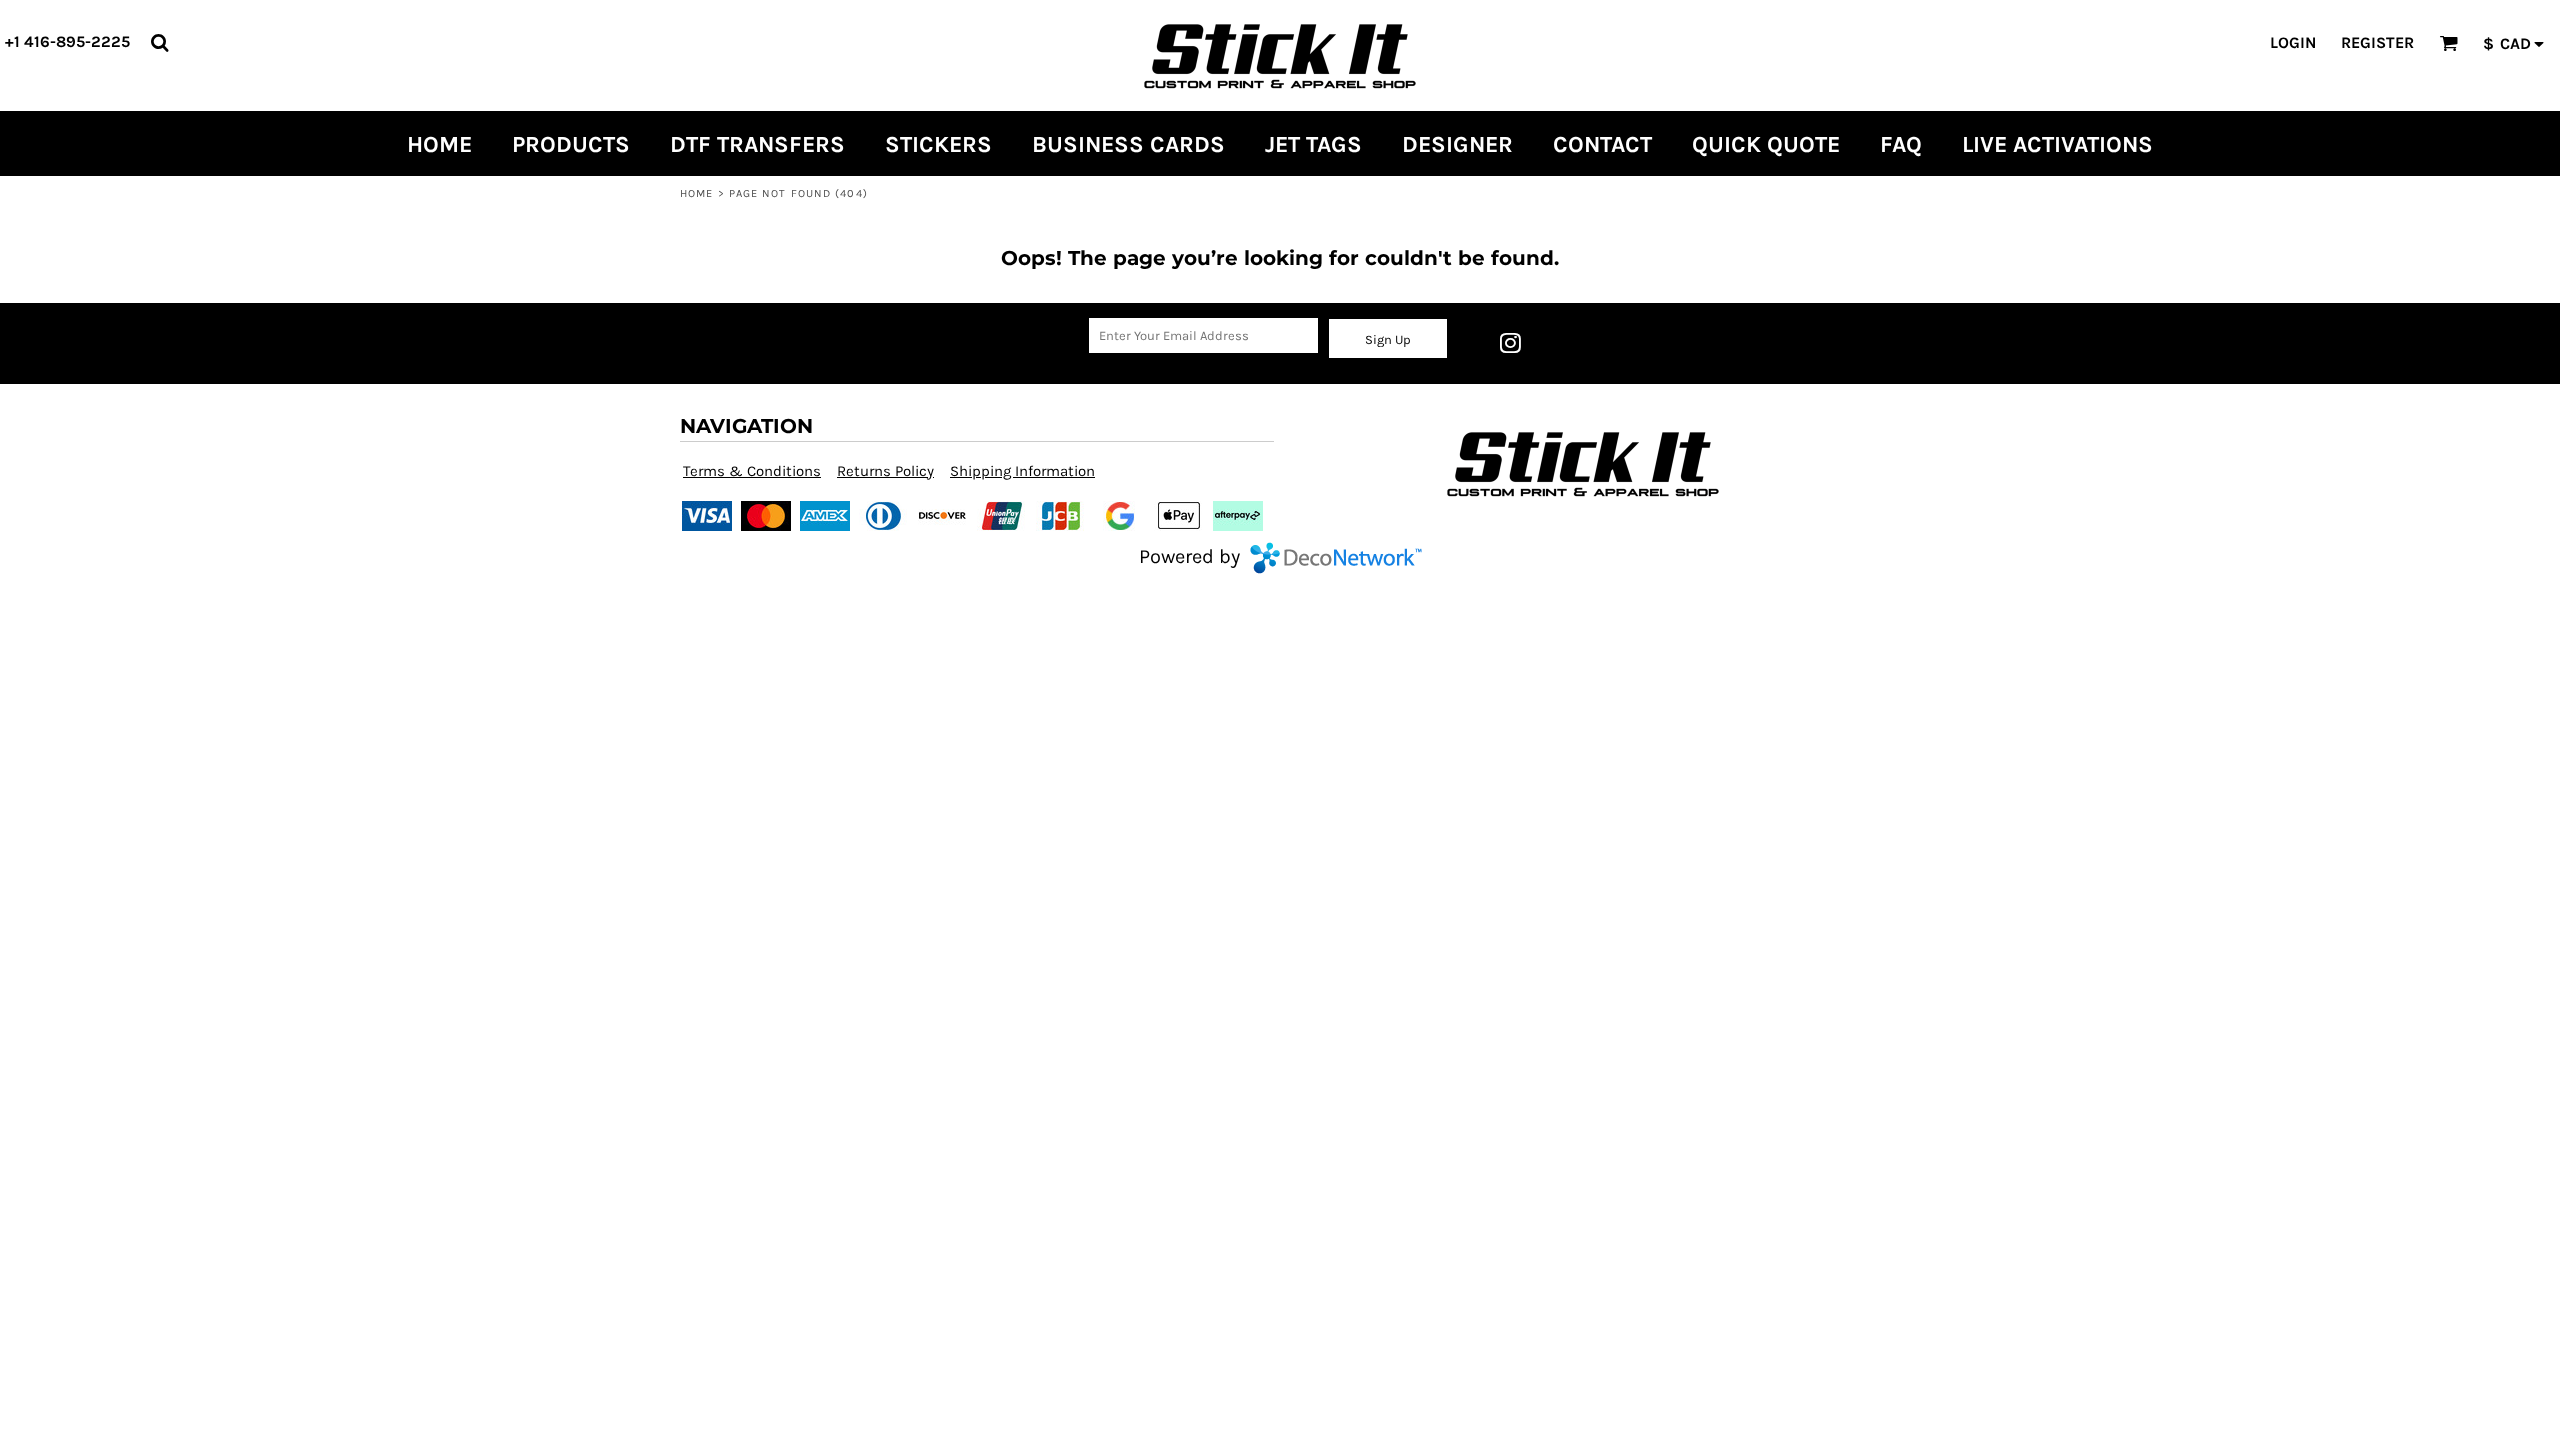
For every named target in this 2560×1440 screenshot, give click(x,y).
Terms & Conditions (752, 471)
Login (2293, 42)
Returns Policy (885, 471)
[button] (159, 42)
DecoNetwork (1336, 558)
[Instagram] (1510, 343)
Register (2377, 42)
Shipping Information (1022, 471)
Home (696, 193)
